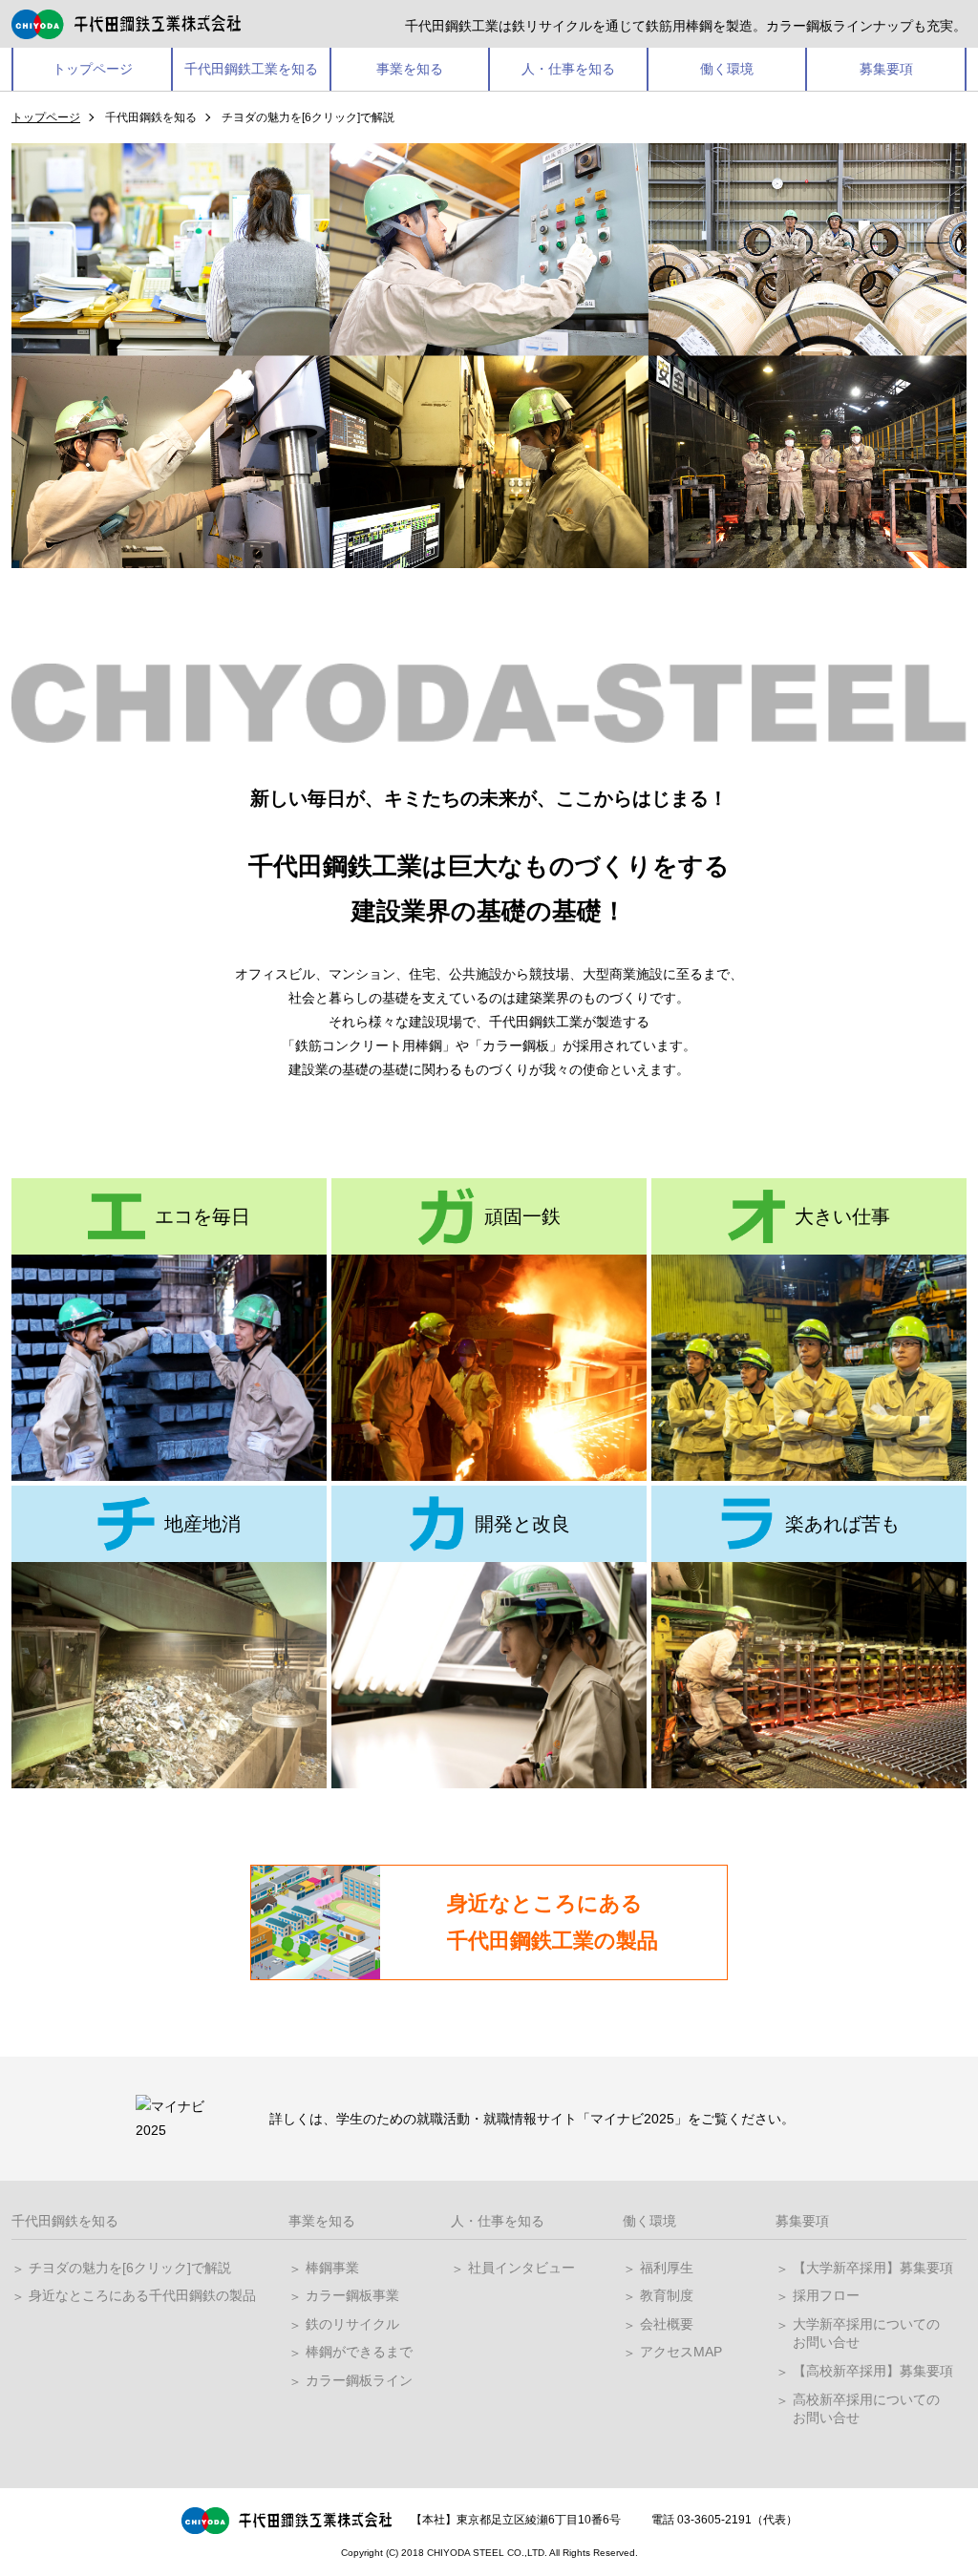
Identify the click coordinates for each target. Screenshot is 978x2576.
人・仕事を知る (568, 69)
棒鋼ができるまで (359, 2352)
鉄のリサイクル (352, 2324)
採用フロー (826, 2295)
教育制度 (667, 2295)
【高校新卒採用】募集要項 (873, 2371)
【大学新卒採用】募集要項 (873, 2268)
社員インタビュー (521, 2268)
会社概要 (667, 2324)
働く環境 (727, 69)
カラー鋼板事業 (352, 2295)
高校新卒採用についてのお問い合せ (866, 2409)
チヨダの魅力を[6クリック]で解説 (130, 2268)
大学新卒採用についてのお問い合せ (866, 2333)
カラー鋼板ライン (359, 2380)
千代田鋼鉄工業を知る (251, 69)
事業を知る (410, 69)
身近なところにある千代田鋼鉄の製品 (142, 2295)
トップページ (93, 69)
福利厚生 (667, 2268)
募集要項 (886, 69)
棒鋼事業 (332, 2268)
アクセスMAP (681, 2352)
